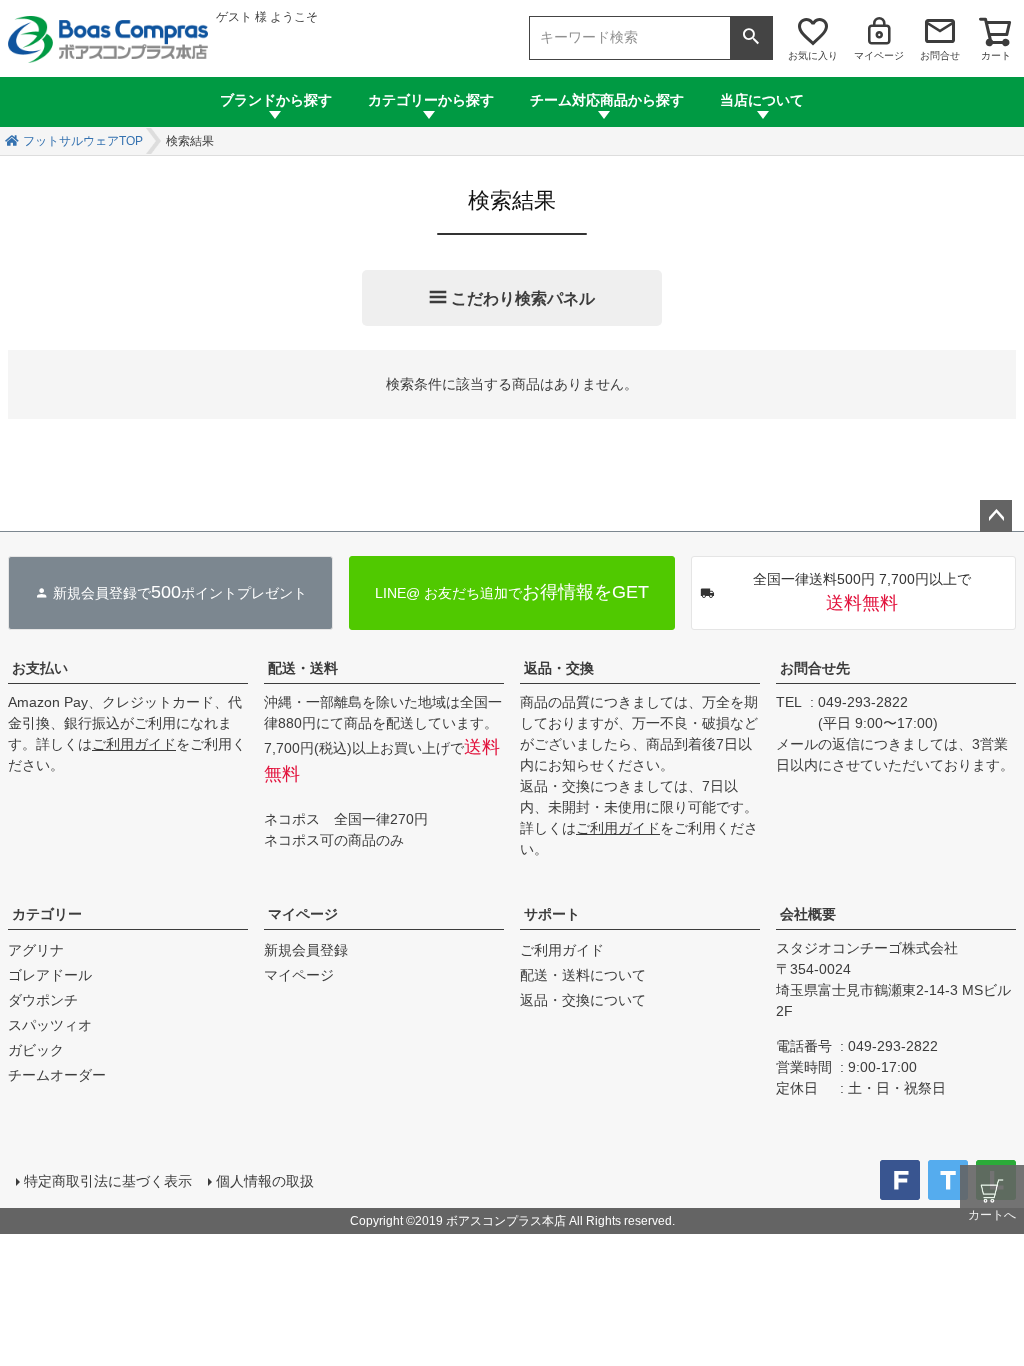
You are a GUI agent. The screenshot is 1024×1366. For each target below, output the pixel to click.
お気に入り (813, 55)
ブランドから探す (276, 100)
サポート (552, 914)
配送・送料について (583, 975)
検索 (751, 38)
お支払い (40, 668)
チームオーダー (57, 1075)
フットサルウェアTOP (83, 141)
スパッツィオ (50, 1025)
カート (996, 55)
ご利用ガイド (134, 744)
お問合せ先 (815, 668)
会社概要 (808, 914)
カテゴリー (47, 914)
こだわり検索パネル (523, 298)
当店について (762, 100)
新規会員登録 (306, 950)
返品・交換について (583, 1000)
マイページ (879, 55)
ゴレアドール (50, 975)
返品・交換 (559, 668)
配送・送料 (303, 668)
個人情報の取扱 (265, 1181)
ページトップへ (996, 516)
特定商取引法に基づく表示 (108, 1181)
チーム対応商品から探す (607, 100)
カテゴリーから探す (431, 100)
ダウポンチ (43, 1000)
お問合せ (940, 55)
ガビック (36, 1050)
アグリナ (36, 950)
